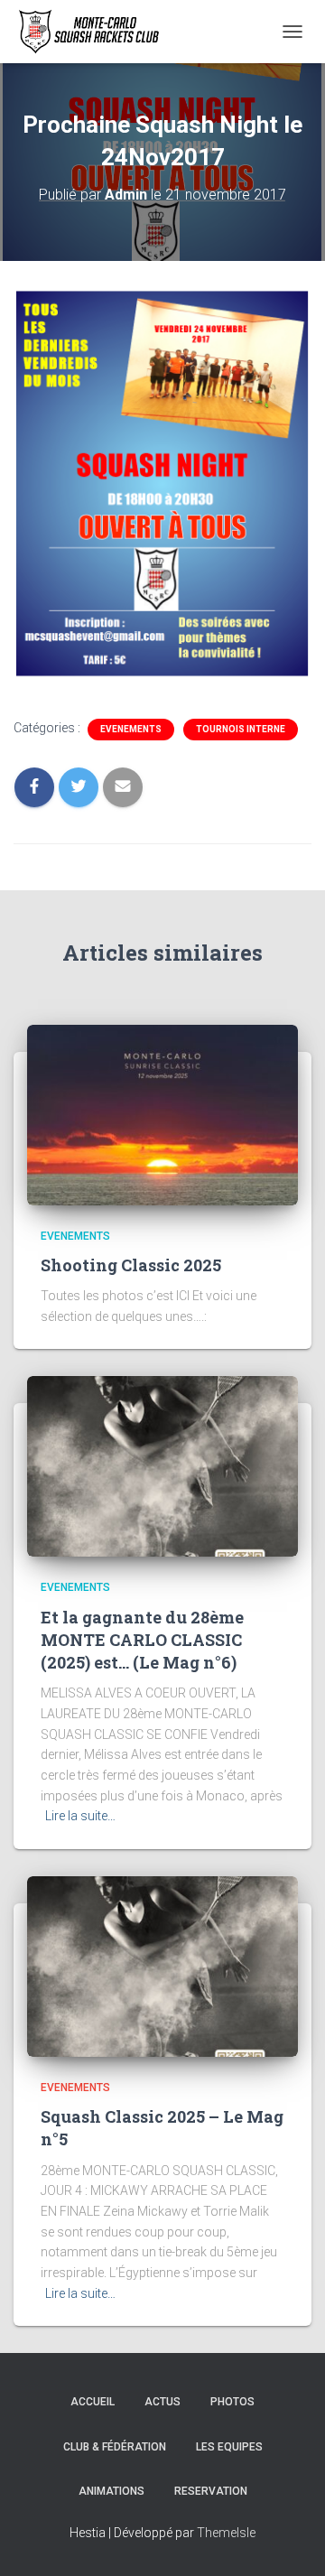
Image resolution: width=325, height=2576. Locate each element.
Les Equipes (229, 2447)
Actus (162, 2402)
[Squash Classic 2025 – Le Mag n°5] (162, 1966)
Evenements (131, 729)
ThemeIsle (226, 2533)
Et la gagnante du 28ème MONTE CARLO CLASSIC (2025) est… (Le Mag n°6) (142, 1640)
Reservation (211, 2491)
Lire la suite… (80, 1816)
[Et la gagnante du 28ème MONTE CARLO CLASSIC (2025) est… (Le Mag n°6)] (162, 1465)
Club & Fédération (115, 2447)
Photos (232, 2402)
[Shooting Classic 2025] (162, 1113)
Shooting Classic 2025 (131, 1265)
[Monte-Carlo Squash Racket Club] (93, 32)
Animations (111, 2491)
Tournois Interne (241, 729)
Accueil (93, 2402)
